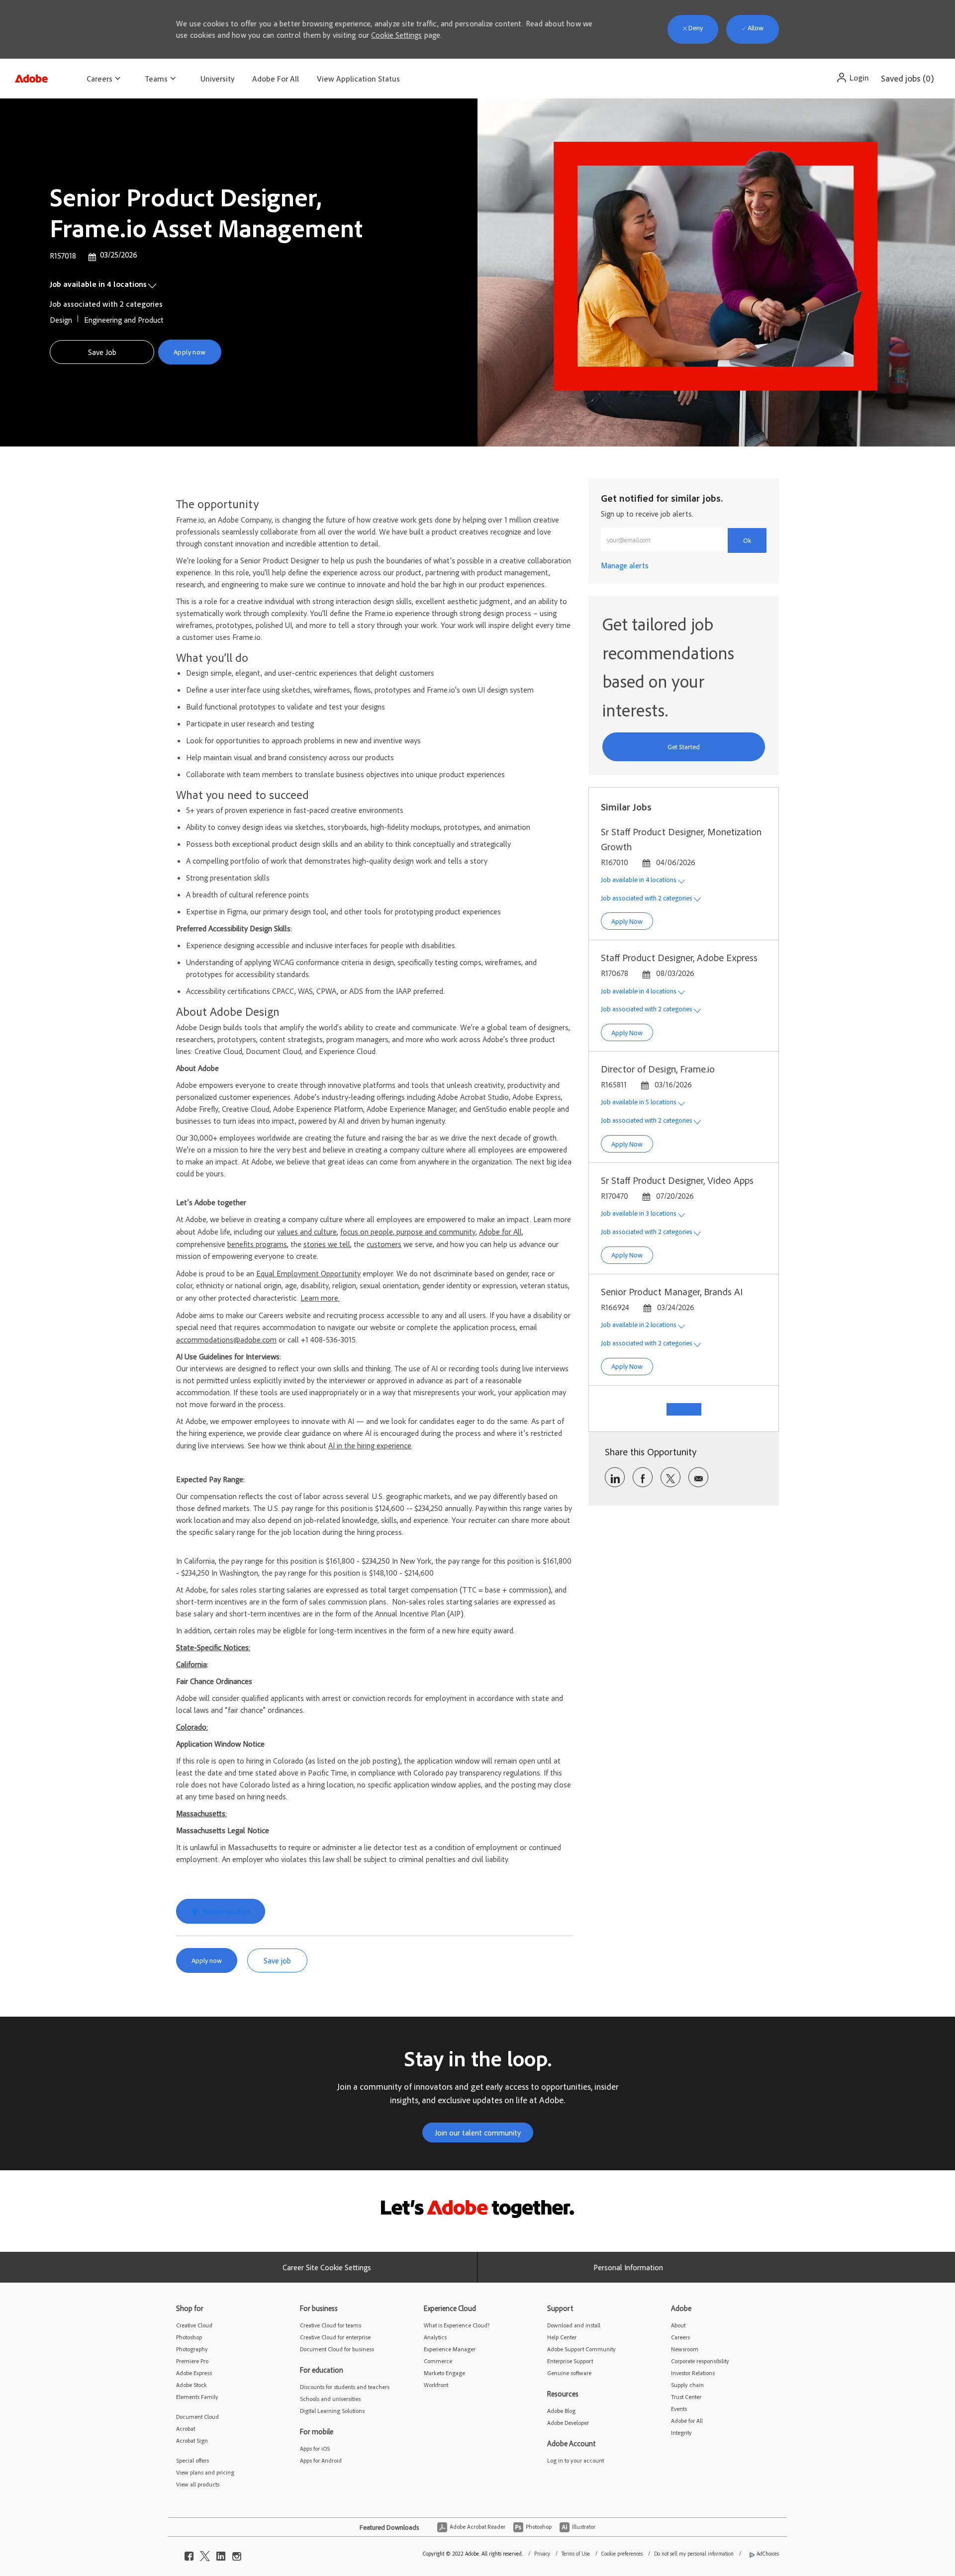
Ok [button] (747, 540)
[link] (625, 565)
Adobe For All (276, 79)
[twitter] (205, 2554)
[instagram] (237, 2554)
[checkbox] (102, 352)
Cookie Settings (396, 35)
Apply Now (632, 921)
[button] (852, 78)
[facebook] (189, 2554)
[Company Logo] (31, 76)
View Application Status (358, 79)
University (217, 79)
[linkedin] (221, 2554)
